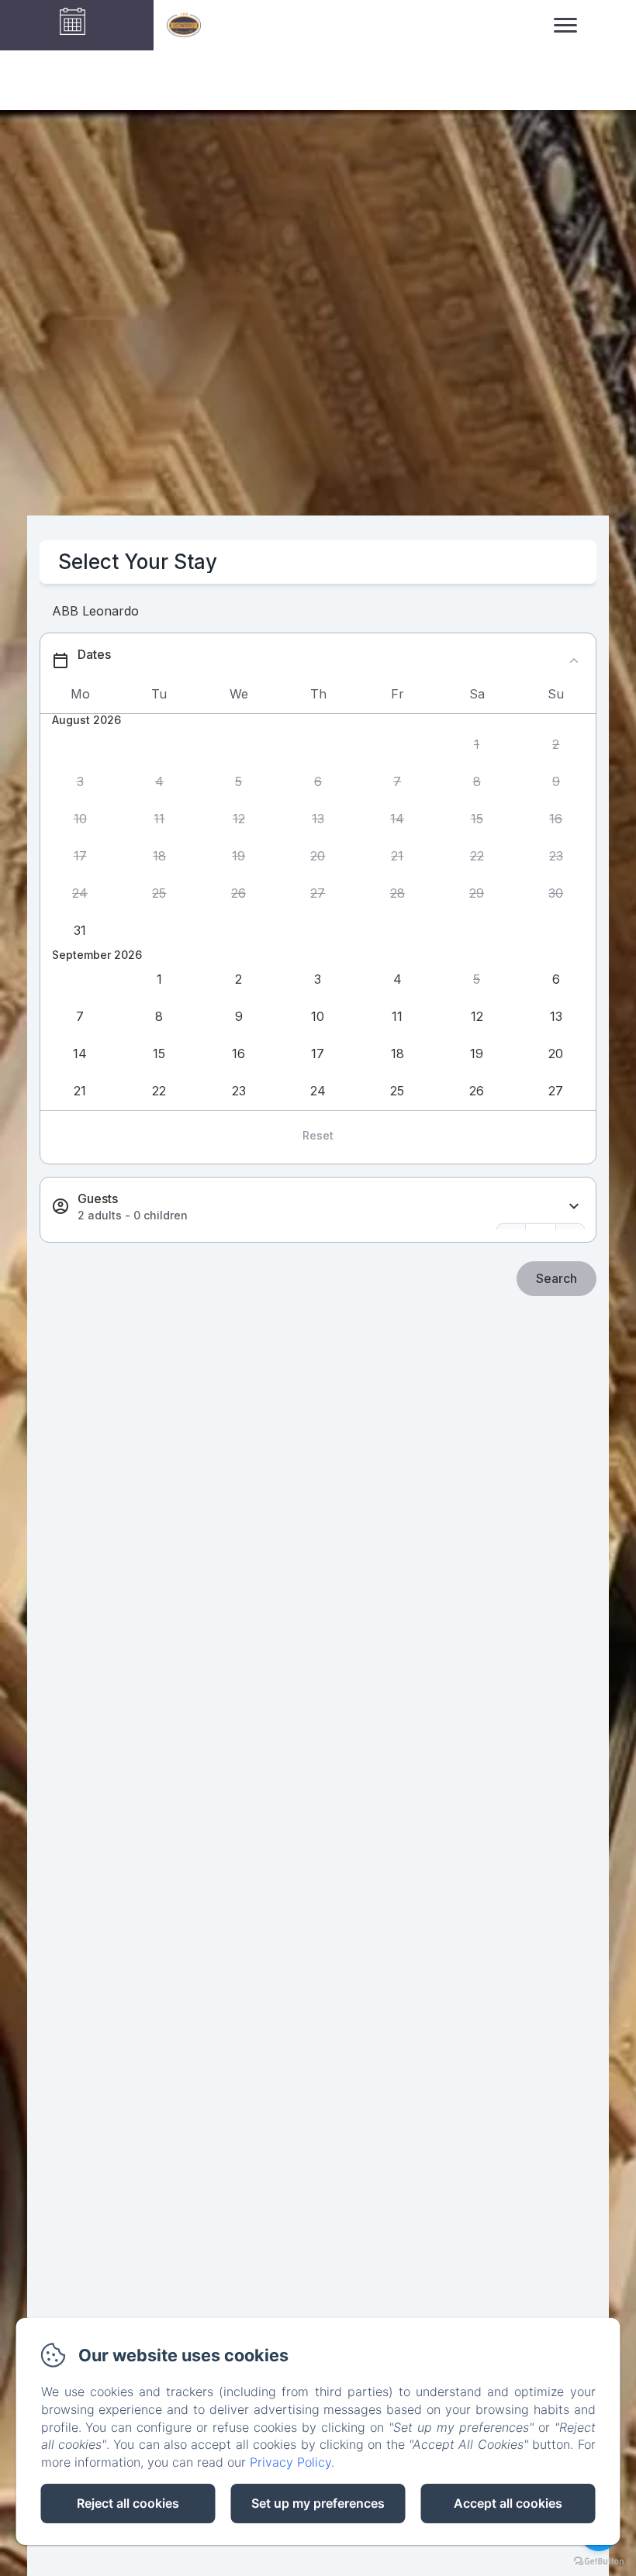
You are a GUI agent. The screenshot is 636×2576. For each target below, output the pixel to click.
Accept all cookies (508, 2503)
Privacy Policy (290, 2462)
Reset (318, 1135)
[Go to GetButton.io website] (599, 2561)
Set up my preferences (318, 2503)
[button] (476, 744)
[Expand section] (574, 1207)
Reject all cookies (128, 2503)
